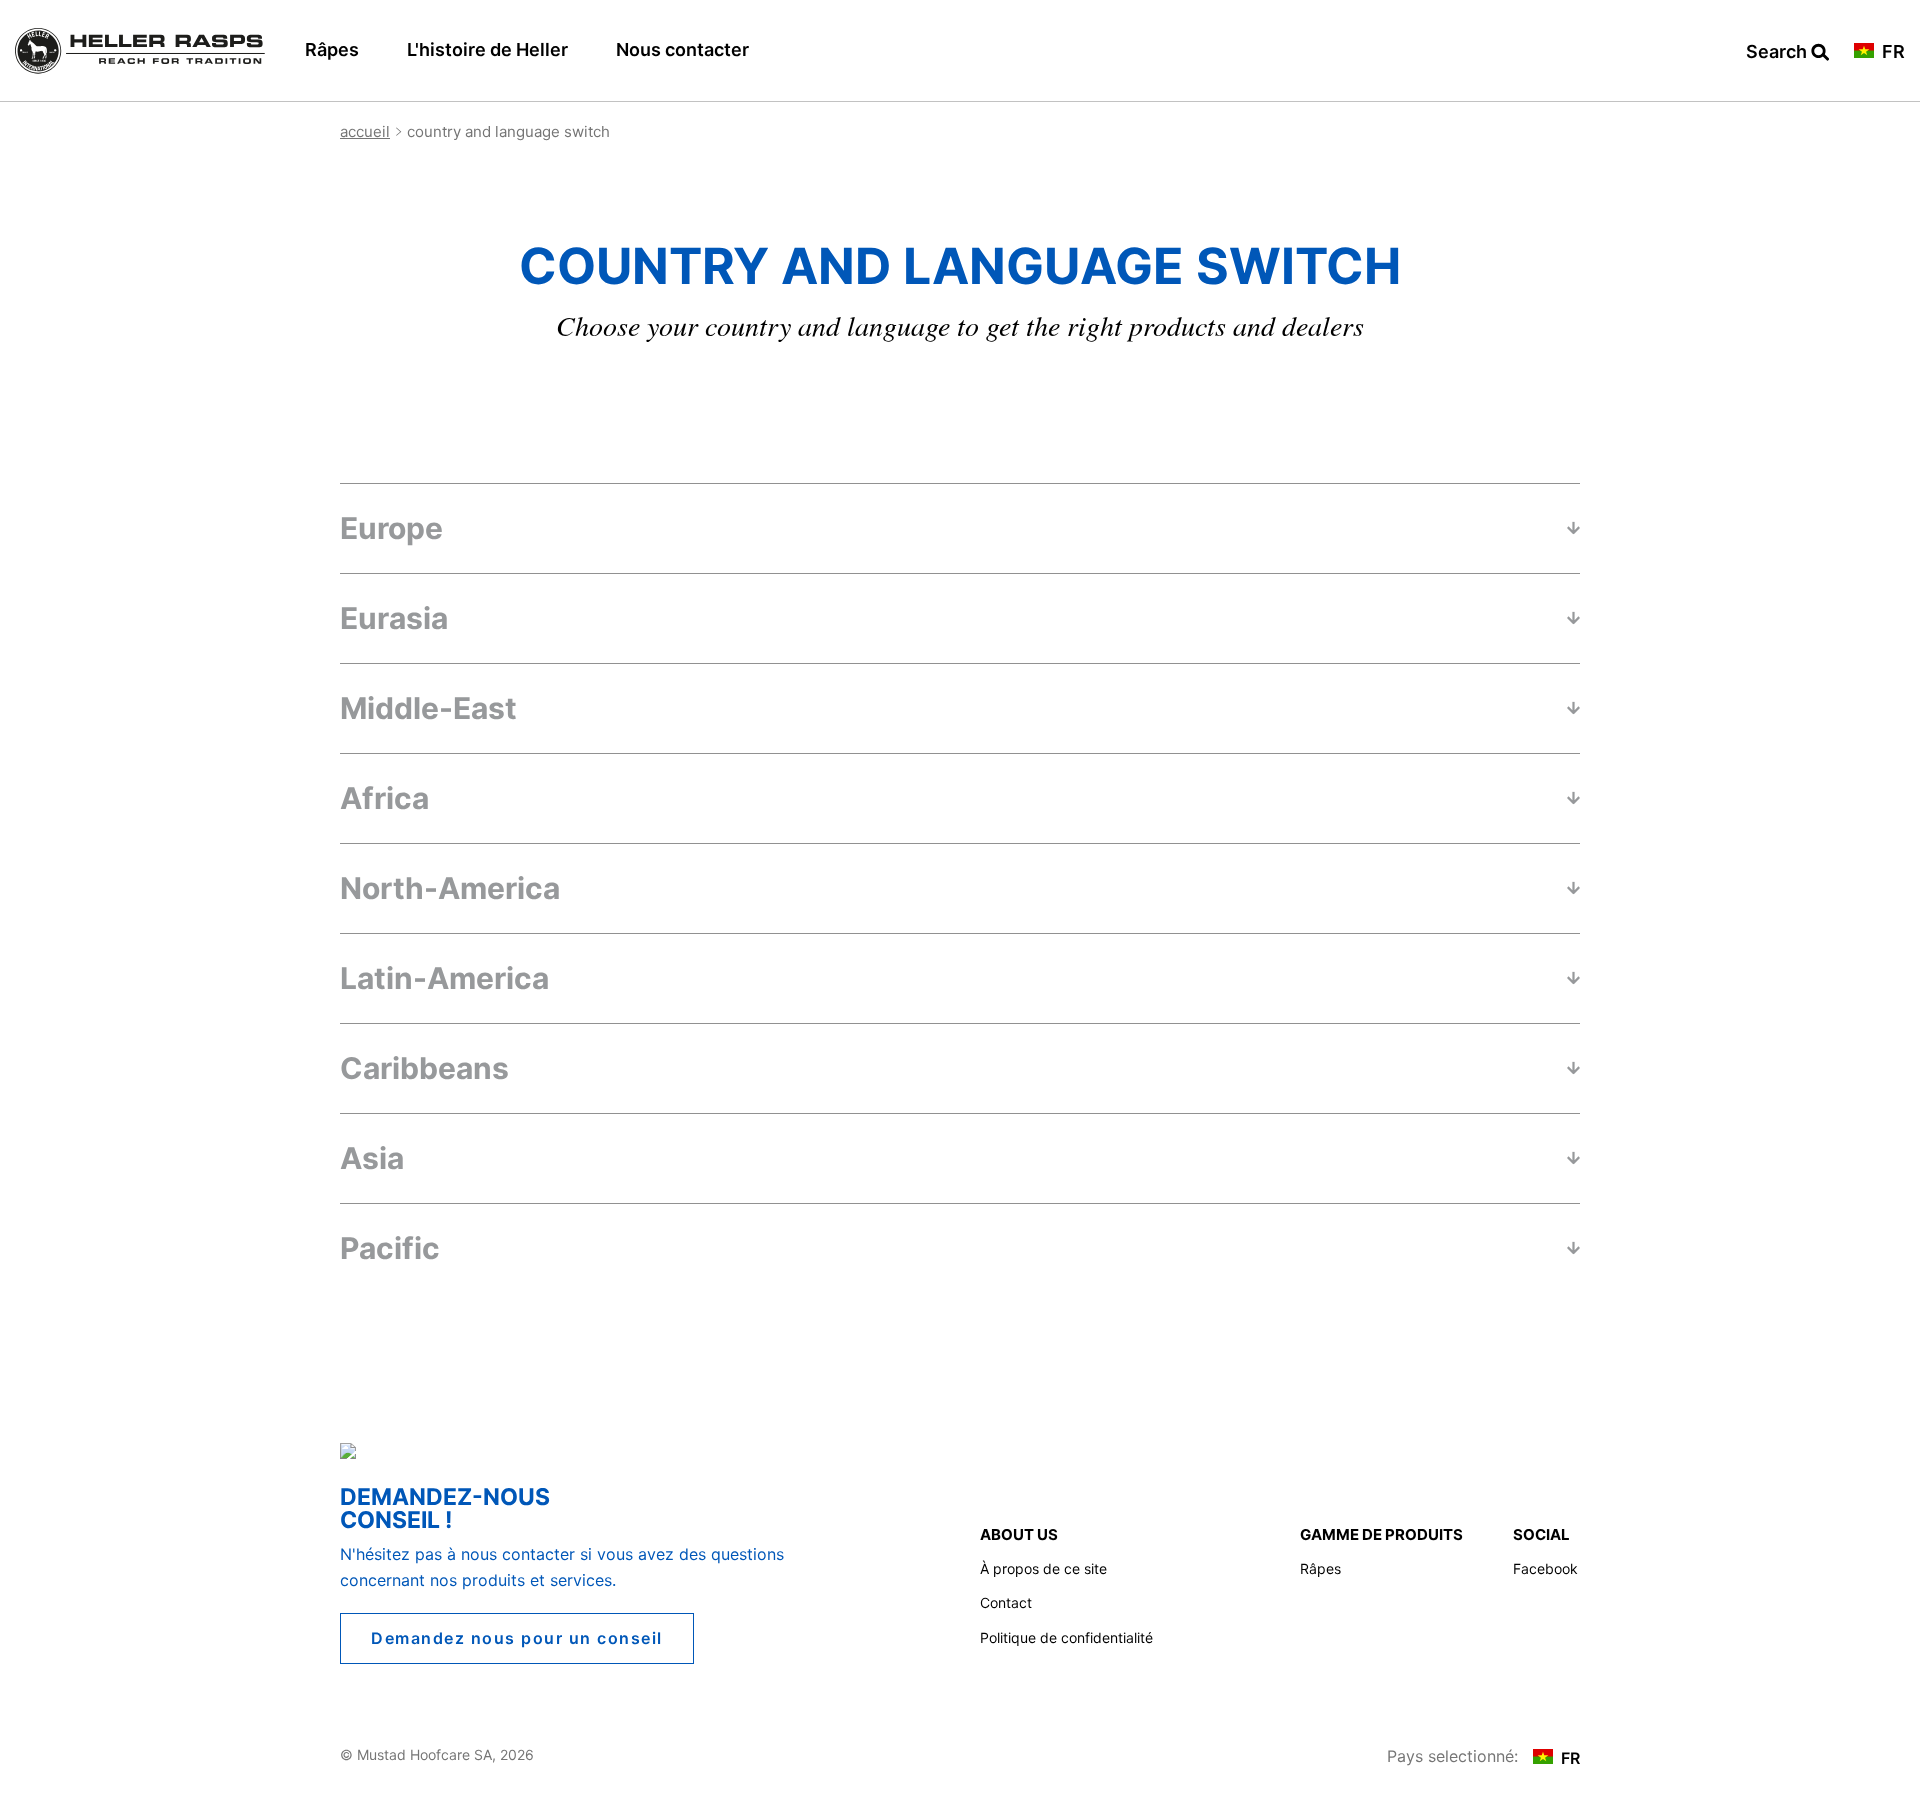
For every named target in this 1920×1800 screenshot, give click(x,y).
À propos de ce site (1043, 1568)
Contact (1006, 1602)
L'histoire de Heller (487, 49)
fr (1891, 52)
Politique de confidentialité (1066, 1637)
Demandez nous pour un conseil (517, 1638)
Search (1787, 52)
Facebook (1545, 1568)
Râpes (332, 49)
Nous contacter (682, 49)
